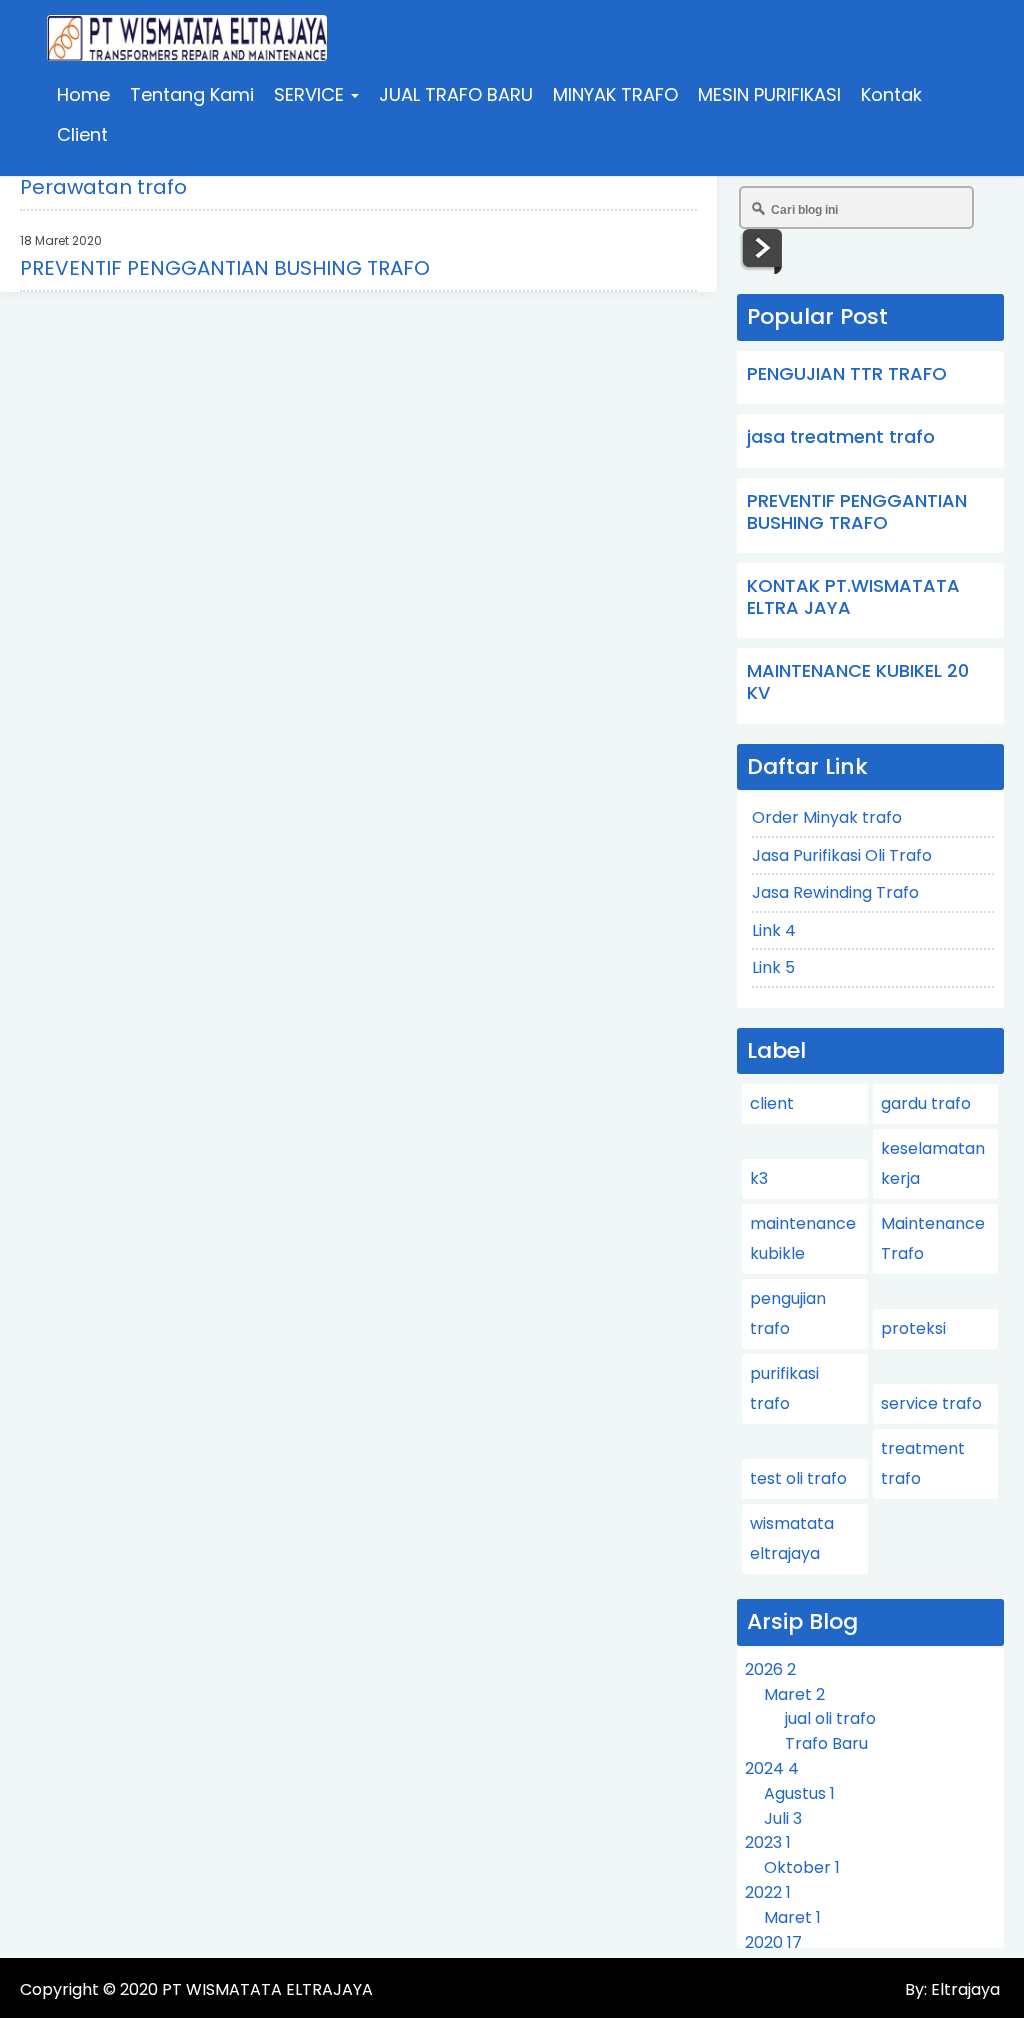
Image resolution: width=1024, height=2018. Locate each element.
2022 (768, 1892)
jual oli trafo (830, 1718)
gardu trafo (926, 1103)
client (772, 1103)
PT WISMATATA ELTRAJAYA (267, 1989)
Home (83, 94)
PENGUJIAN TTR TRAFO (847, 373)
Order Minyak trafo (827, 817)
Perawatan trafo (103, 187)
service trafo (931, 1403)
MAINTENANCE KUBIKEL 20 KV (858, 681)
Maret (794, 1694)
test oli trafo (798, 1478)
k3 (759, 1178)
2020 (773, 1942)
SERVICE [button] (311, 94)
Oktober (802, 1867)
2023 (768, 1842)
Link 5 (773, 967)
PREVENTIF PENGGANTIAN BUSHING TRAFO (225, 268)
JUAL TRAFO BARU (456, 94)
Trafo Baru (826, 1743)
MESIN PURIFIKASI (769, 94)
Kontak (891, 94)
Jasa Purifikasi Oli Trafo (842, 855)
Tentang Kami (192, 94)
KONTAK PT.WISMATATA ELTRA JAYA (853, 596)
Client (82, 134)
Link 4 (774, 930)
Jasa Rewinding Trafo (835, 892)
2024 (772, 1768)
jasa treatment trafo (841, 436)
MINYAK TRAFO (615, 94)
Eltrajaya (963, 1989)
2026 (770, 1669)
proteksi (913, 1328)
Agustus (799, 1793)
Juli (783, 1818)
